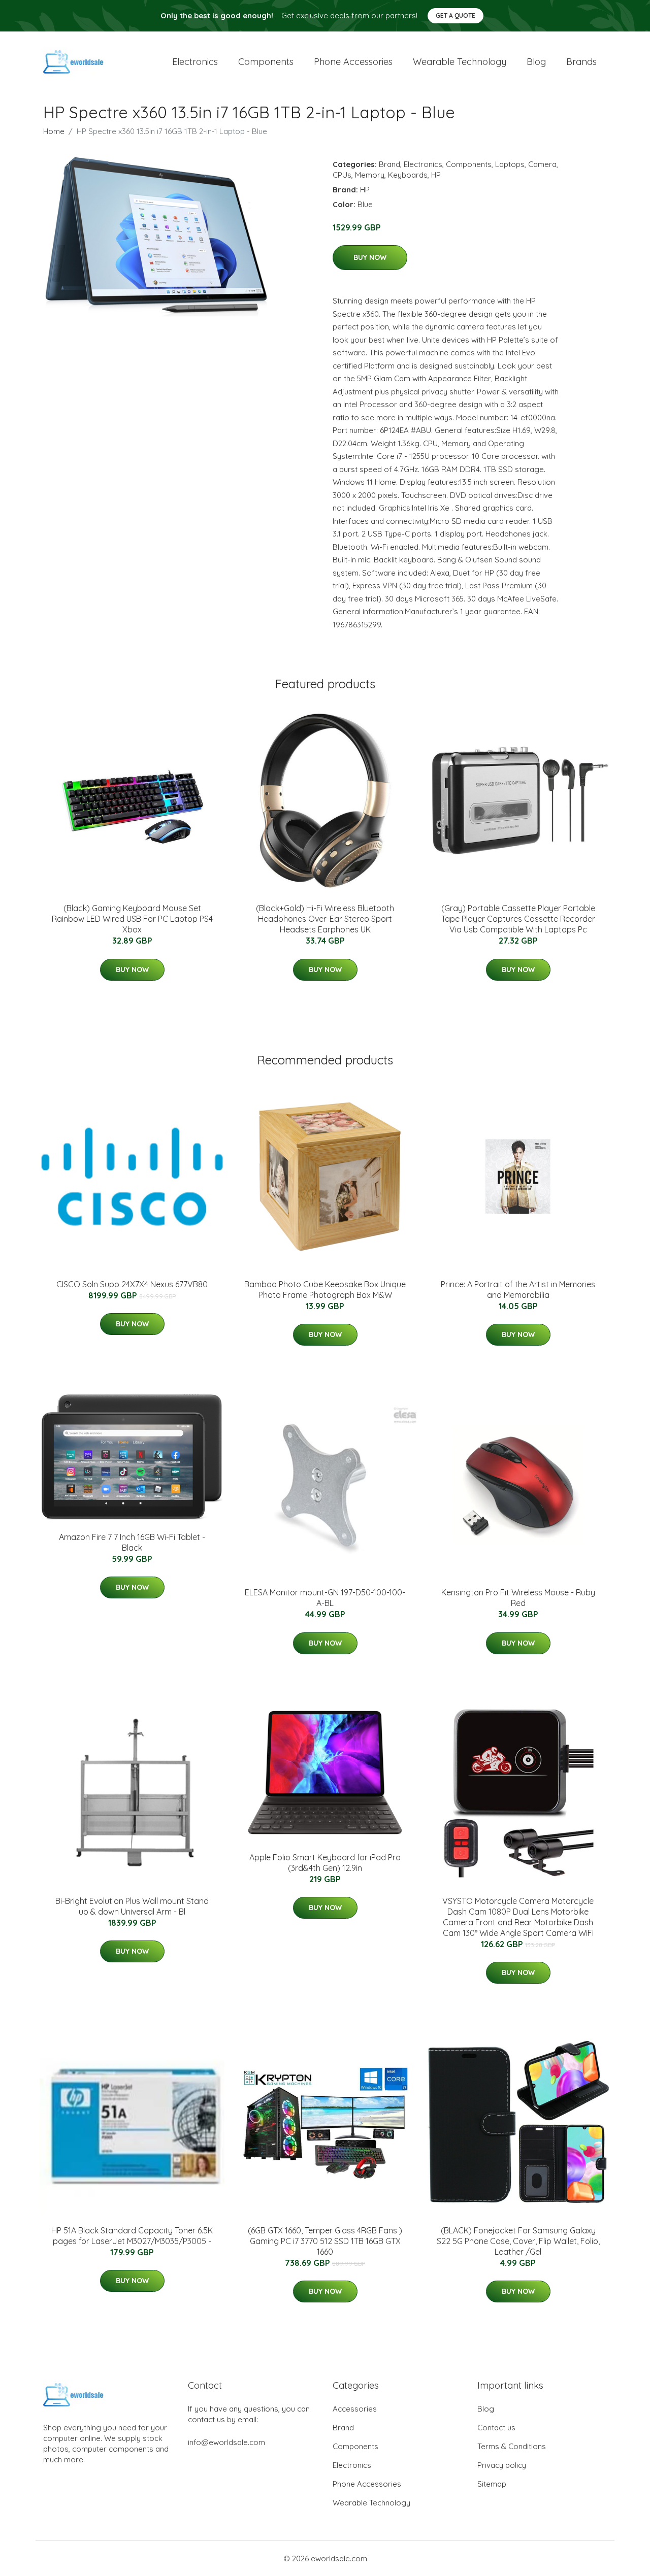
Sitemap (492, 2484)
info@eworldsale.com (226, 2442)
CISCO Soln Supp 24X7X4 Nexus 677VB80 (132, 1284)
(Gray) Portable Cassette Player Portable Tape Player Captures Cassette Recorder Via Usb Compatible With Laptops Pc (518, 919)
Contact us (496, 2428)
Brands (581, 62)
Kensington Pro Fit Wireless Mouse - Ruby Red (518, 1598)
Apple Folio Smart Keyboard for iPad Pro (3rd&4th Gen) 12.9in (325, 1863)
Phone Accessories (367, 2484)
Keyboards (408, 175)
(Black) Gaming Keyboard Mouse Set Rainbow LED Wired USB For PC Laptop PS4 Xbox (132, 919)
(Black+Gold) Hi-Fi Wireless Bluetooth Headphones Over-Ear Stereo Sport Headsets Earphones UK (325, 919)
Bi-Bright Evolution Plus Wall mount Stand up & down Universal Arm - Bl (132, 1906)
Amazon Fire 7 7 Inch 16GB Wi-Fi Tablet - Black (132, 1542)
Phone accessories (353, 62)
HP (436, 175)
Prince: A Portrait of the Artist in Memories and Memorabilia (518, 1290)
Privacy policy (502, 2465)
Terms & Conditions (512, 2446)
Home (54, 131)
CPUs (342, 175)
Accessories (355, 2409)
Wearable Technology (371, 2503)
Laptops (510, 164)
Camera (542, 164)
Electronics (195, 62)
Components (266, 62)
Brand (389, 164)
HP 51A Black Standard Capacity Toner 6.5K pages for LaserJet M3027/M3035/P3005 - (132, 2236)
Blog (536, 62)
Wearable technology (460, 62)
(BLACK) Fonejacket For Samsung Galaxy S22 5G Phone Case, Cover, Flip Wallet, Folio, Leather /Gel (518, 2241)
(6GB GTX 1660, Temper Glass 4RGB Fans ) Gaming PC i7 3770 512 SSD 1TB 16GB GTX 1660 (325, 2241)
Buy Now (370, 257)
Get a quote (456, 15)
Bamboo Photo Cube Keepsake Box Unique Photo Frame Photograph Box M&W (325, 1290)
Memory (370, 175)
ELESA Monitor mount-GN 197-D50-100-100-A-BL (325, 1598)
